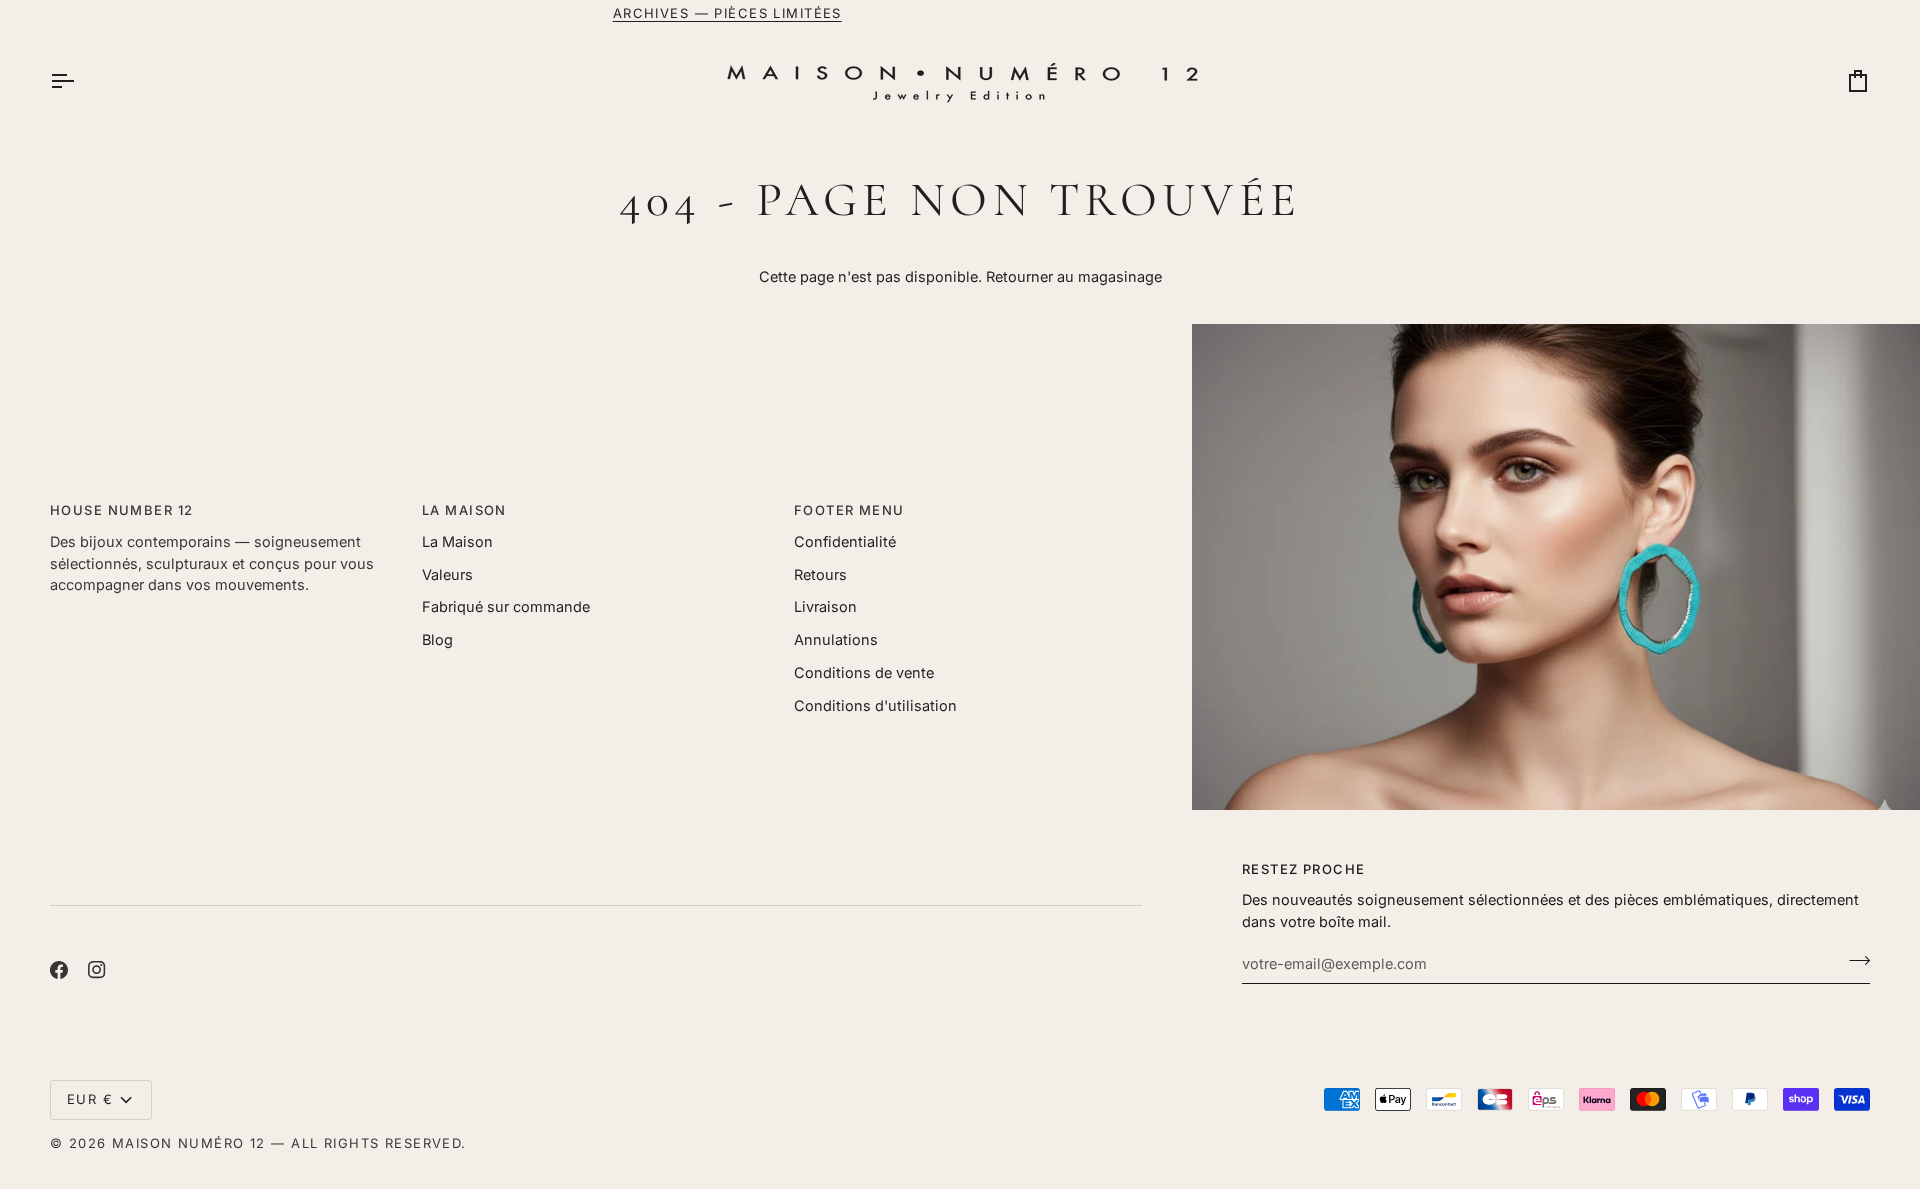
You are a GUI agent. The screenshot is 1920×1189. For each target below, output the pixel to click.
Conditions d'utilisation (875, 705)
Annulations (836, 639)
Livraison (825, 606)
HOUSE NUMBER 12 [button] (121, 510)
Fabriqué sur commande (506, 606)
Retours (820, 574)
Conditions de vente (864, 672)
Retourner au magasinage (1074, 276)
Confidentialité (845, 541)
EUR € (90, 1099)
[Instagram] (97, 970)
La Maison (457, 541)
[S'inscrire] (1853, 961)
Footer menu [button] (849, 510)
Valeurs (447, 574)
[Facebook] (59, 970)
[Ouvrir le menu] (80, 81)
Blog (437, 639)
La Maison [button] (464, 510)
